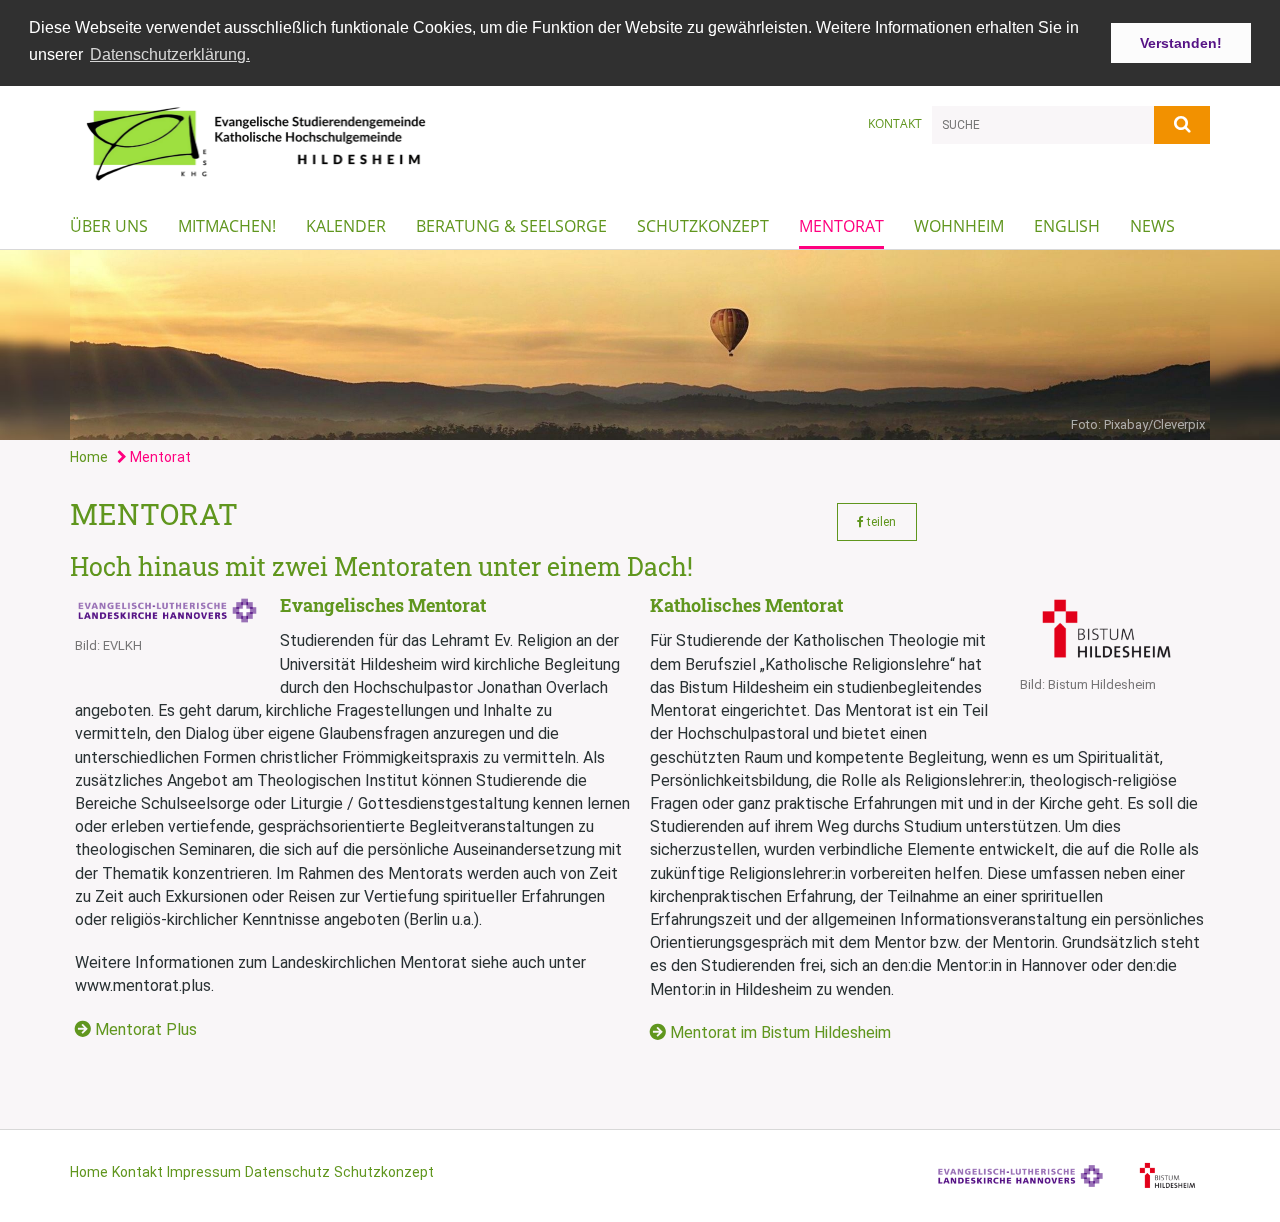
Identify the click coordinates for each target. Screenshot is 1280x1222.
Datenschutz (287, 1172)
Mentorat (841, 226)
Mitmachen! (227, 226)
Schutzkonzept (703, 226)
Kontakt (895, 123)
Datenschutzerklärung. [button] (170, 54)
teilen (880, 522)
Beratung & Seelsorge (511, 226)
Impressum (204, 1172)
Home (89, 457)
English (1067, 226)
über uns (109, 226)
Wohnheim (959, 226)
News (1152, 226)
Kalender (346, 226)
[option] (640, 345)
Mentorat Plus (146, 1029)
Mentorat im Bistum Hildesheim (780, 1032)
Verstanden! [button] (1181, 43)
